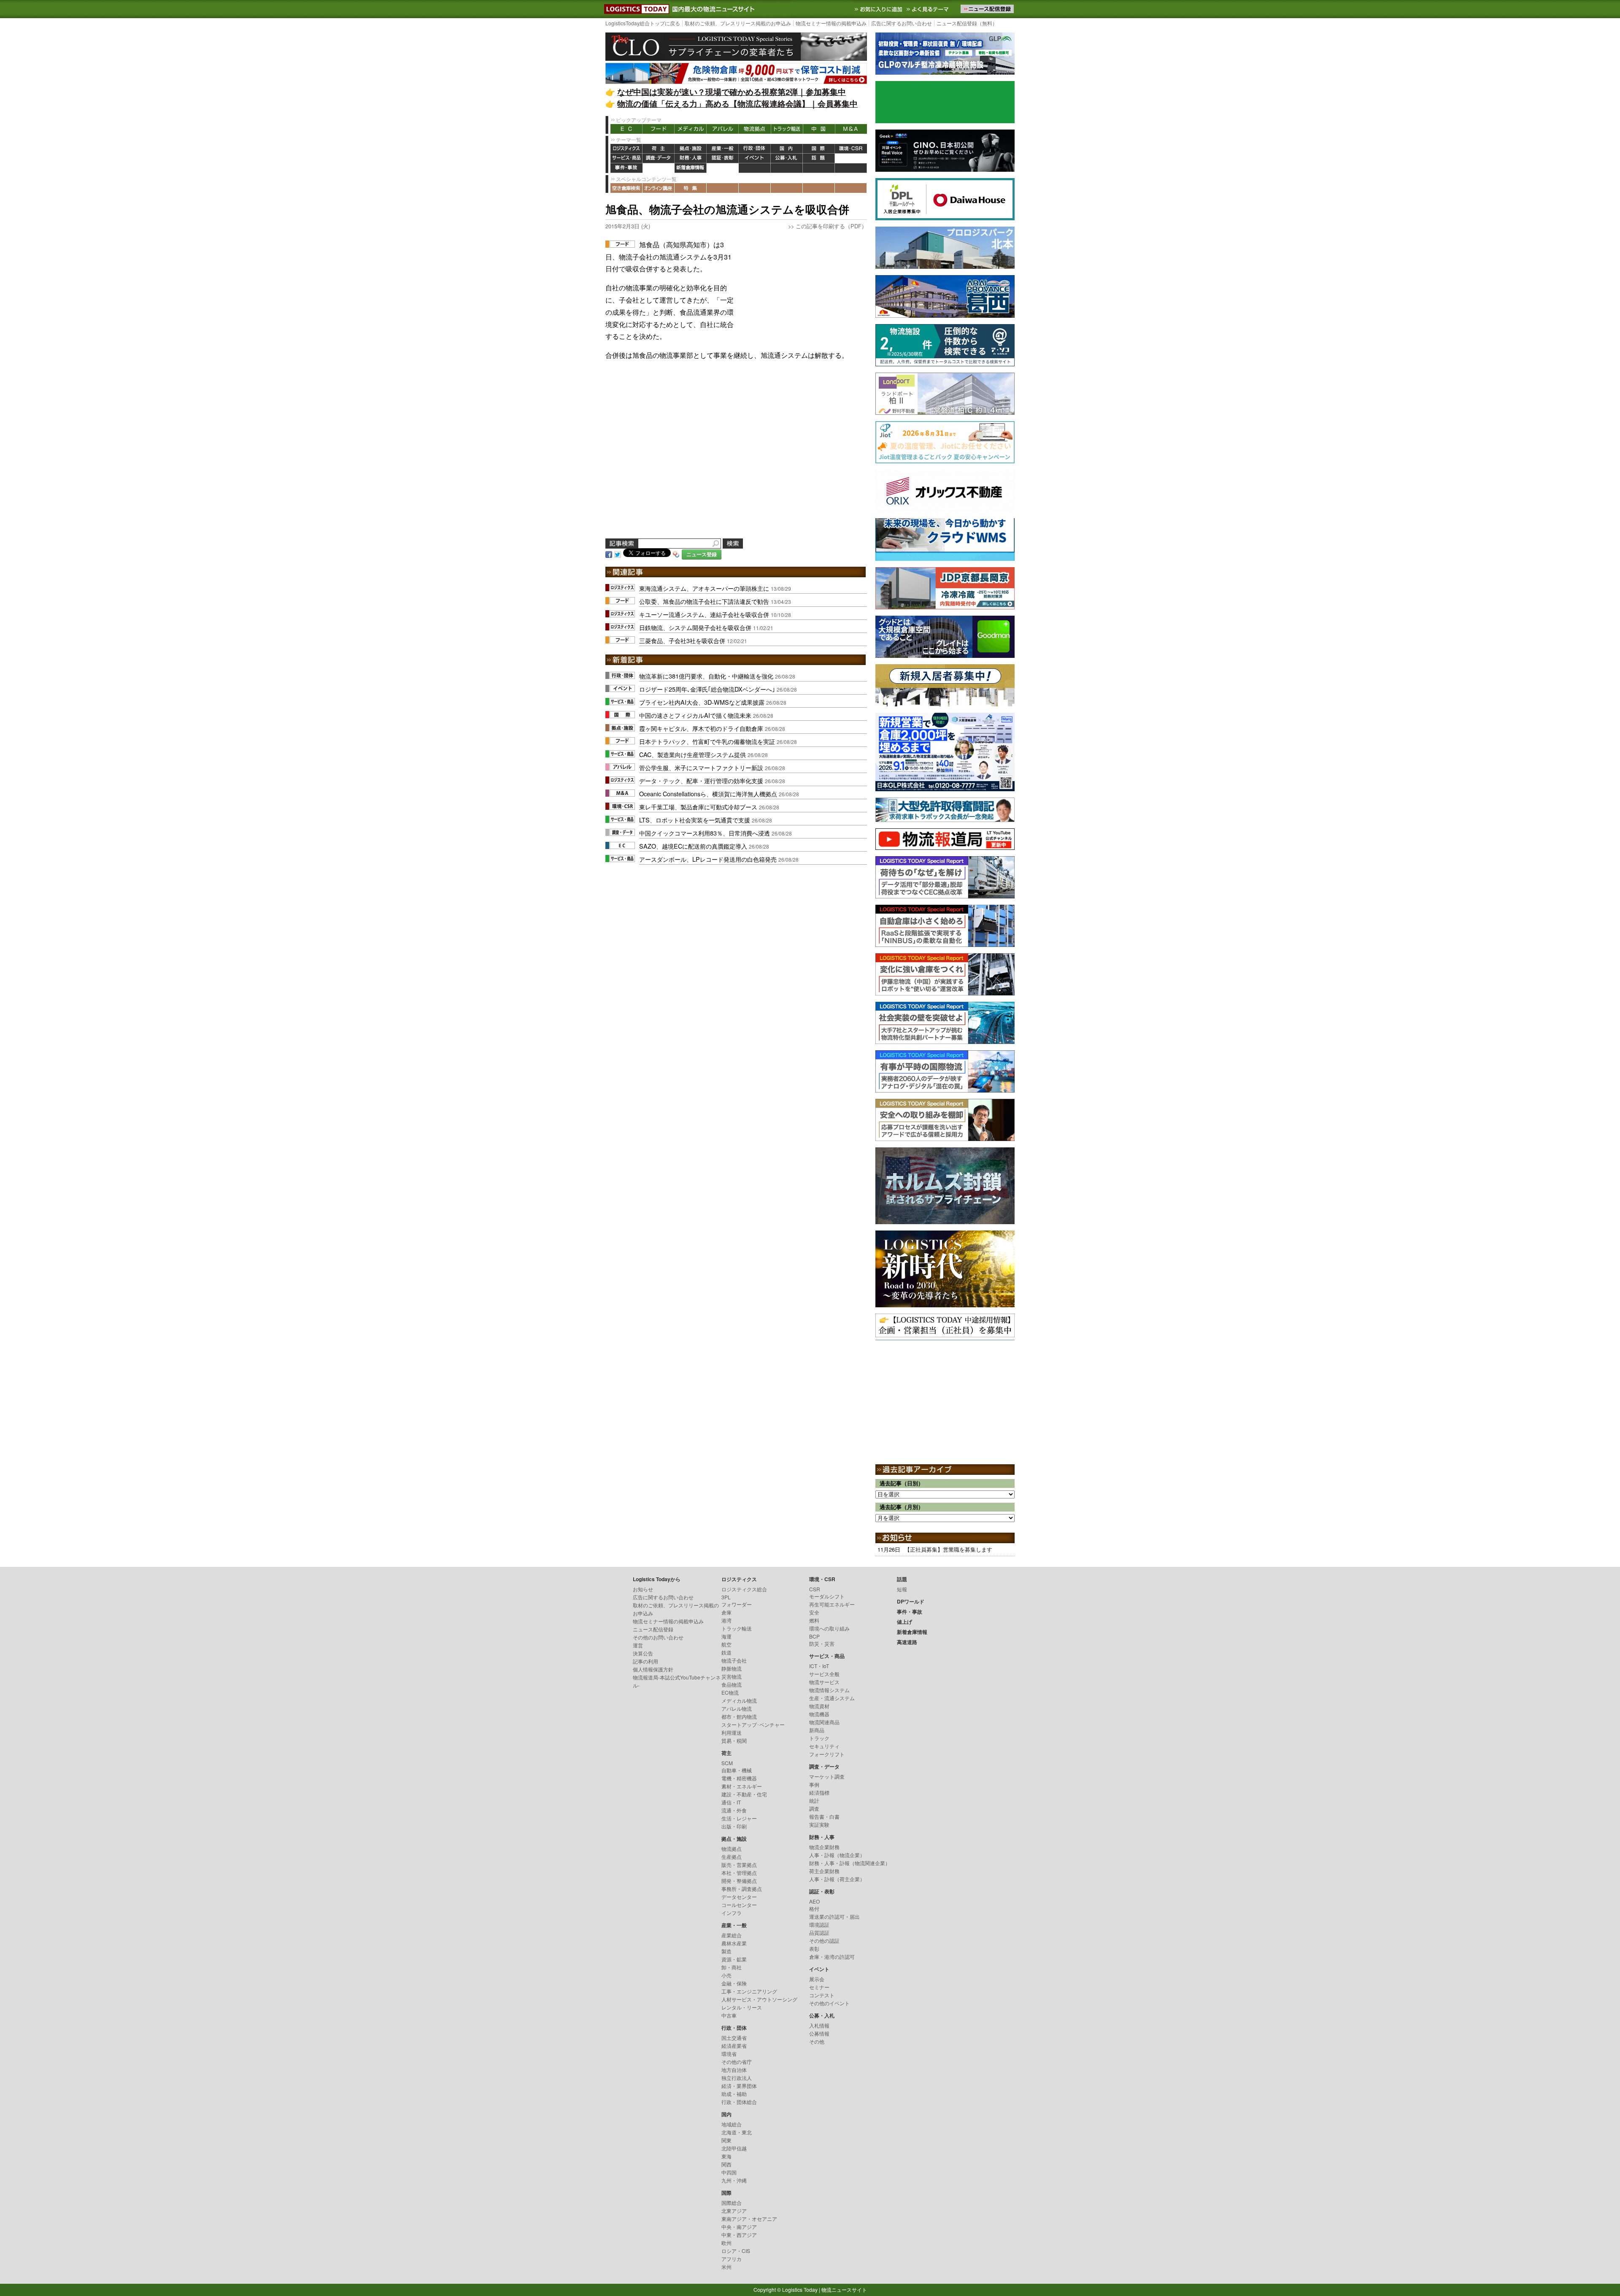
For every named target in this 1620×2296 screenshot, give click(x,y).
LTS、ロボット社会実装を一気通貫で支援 (695, 820)
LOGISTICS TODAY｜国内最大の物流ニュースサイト (635, 9)
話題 (819, 158)
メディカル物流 (739, 1700)
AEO (814, 1901)
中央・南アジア (739, 2227)
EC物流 (730, 1692)
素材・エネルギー (742, 1786)
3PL (726, 1597)
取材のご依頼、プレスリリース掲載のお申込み (738, 23)
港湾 (726, 1620)
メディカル (691, 129)
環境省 (729, 2054)
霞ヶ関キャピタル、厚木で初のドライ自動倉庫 (701, 728)
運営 (638, 1645)
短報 (902, 1589)
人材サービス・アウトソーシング (759, 1999)
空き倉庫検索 (626, 188)
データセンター (739, 1897)
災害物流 (732, 1676)
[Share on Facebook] (609, 553)
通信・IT (731, 1802)
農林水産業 (734, 1943)
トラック (819, 1738)
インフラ (732, 1913)
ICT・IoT (819, 1666)
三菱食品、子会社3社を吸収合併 (682, 640)
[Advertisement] (804, 292)
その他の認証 (824, 1940)
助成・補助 (734, 2094)
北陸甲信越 (734, 2148)
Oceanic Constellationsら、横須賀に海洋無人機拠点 (708, 794)
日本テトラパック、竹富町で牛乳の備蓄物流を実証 (707, 741)
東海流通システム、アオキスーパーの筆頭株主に (704, 588)
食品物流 (732, 1684)
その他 (817, 2041)
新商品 (817, 1730)
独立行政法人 (737, 2078)
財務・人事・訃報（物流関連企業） (850, 1863)
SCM (727, 1763)
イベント (755, 158)
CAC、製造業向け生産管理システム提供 (693, 754)
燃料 (814, 1620)
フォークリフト (827, 1754)
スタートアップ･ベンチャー (753, 1724)
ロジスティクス (626, 149)
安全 (814, 1612)
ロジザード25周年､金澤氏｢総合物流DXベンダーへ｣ (707, 689)
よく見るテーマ (929, 9)
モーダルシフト (827, 1596)
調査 (814, 1808)
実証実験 (819, 1824)
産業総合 (732, 1935)
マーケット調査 (827, 1776)
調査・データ (659, 158)
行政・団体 (755, 149)
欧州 (726, 2243)
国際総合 (732, 2203)
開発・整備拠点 (739, 1881)
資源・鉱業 (734, 1959)
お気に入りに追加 (879, 9)
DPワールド (851, 158)
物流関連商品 (824, 1722)
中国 (819, 129)
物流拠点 (755, 129)
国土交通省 (734, 2038)
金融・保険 (734, 1983)
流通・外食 (734, 1810)
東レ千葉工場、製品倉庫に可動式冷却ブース (698, 807)
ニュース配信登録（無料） (967, 23)
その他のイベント (829, 2003)
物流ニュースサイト (844, 2289)
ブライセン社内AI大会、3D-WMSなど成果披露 (702, 702)
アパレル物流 (737, 1708)
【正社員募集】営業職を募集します (948, 1549)
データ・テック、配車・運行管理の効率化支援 (701, 780)
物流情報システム (829, 1690)
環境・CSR (851, 149)
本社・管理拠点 (739, 1873)
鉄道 (726, 1652)
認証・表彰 (723, 158)
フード (659, 129)
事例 (814, 1784)
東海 (726, 2156)
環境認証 (819, 1924)
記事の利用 (645, 1661)
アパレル (723, 129)
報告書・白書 (824, 1816)
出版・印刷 (734, 1826)
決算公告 (643, 1653)
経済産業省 (734, 2046)
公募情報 (819, 2033)
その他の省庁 (737, 2062)
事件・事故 (626, 168)
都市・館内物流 (739, 1716)
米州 (726, 2267)
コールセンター (739, 1905)
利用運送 (732, 1732)
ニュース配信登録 (653, 1629)
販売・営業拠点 (739, 1865)
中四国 (729, 2172)
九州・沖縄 (734, 2180)
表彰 (814, 1948)
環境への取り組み (829, 1628)
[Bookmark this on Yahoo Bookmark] (676, 553)
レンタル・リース (742, 2007)
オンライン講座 (659, 188)
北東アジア (734, 2211)
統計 (814, 1800)
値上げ (659, 168)
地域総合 (732, 2124)
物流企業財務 (824, 1847)
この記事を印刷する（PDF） (831, 226)
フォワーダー (737, 1604)
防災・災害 (822, 1643)
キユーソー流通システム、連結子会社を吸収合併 (704, 614)
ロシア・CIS (736, 2251)
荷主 (659, 149)
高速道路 (723, 168)
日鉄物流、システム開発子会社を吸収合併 (695, 627)
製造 (726, 1951)
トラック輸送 (787, 129)
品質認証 (819, 1932)
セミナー (819, 1987)
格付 (814, 1908)
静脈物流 (732, 1668)
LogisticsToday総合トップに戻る (643, 23)
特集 (691, 188)
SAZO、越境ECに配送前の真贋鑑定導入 (693, 846)
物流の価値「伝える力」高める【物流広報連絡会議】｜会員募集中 (737, 104)
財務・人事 (691, 158)
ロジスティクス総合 (744, 1589)
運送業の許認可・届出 (834, 1916)
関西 (726, 2164)
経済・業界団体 (739, 2086)
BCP (814, 1636)
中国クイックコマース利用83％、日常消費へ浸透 (705, 833)
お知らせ (643, 1589)
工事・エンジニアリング (749, 1991)
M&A (851, 129)
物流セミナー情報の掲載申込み (831, 23)
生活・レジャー (739, 1818)
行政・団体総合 (739, 2102)
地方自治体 (734, 2070)
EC (626, 129)
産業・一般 (723, 149)
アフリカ (732, 2259)
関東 (726, 2140)
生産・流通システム (832, 1698)
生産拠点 (732, 1857)
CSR (815, 1589)
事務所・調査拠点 (742, 1889)
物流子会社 (734, 1660)
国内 (787, 149)
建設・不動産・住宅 (744, 1794)
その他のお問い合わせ (658, 1637)
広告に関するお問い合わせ (902, 23)
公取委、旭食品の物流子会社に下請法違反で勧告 (704, 601)
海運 (726, 1636)
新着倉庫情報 (691, 168)
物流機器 (819, 1714)
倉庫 (726, 1612)
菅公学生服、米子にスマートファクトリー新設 (701, 767)
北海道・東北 (737, 2132)
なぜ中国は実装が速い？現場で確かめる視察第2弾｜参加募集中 (732, 92)
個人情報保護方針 (653, 1669)
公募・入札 (787, 158)
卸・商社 (732, 1967)
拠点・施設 (691, 149)
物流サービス (824, 1682)
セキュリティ (824, 1746)
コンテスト (822, 1995)
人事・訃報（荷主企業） (837, 1879)
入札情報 (819, 2025)
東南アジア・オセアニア (749, 2219)
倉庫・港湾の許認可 (832, 1957)
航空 (726, 1644)
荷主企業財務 (824, 1871)
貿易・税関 (734, 1740)
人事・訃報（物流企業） (837, 1855)
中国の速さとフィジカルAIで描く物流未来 (695, 715)
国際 (819, 149)
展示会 (817, 1979)
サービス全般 (824, 1674)
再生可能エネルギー (832, 1604)
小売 (726, 1975)
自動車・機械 (737, 1770)
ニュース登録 (702, 554)
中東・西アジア (739, 2235)
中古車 (729, 2015)
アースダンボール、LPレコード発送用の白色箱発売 (708, 859)
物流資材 (819, 1706)
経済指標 (819, 1792)
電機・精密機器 (739, 1778)
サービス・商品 (626, 158)
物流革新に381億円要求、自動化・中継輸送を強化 (706, 676)
